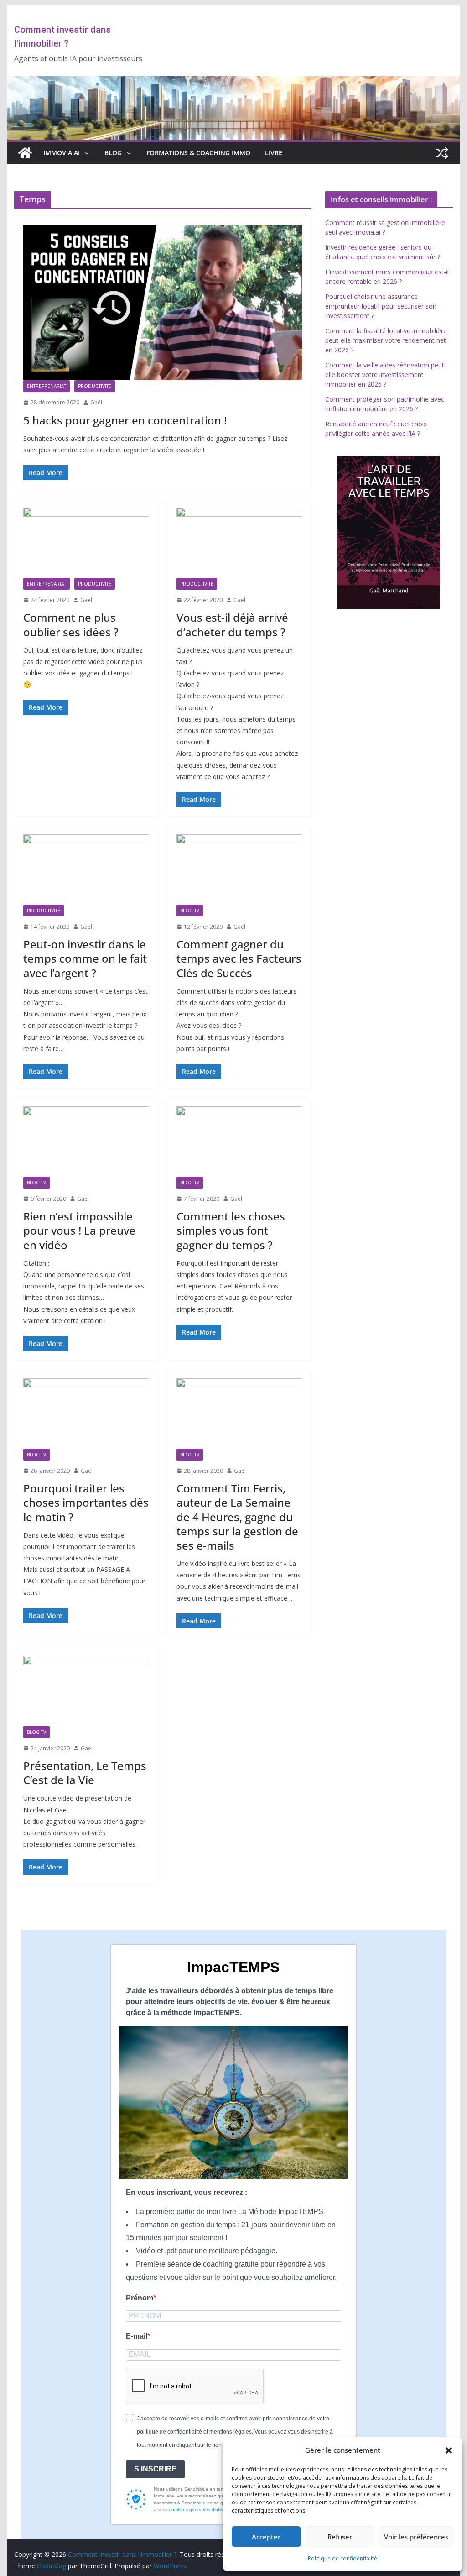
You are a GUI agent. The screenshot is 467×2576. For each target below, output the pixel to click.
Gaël (96, 402)
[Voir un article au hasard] (442, 153)
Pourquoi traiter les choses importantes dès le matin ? (86, 1502)
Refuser (340, 2537)
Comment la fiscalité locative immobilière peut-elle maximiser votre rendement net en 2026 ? (386, 340)
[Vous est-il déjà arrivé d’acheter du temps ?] (239, 542)
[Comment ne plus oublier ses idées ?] (86, 542)
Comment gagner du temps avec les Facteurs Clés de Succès (239, 958)
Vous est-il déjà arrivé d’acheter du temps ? (232, 624)
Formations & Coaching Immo (198, 153)
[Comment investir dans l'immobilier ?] (25, 153)
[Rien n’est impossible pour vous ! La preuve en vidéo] (86, 1141)
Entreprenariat (47, 386)
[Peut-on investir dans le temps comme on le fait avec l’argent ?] (86, 869)
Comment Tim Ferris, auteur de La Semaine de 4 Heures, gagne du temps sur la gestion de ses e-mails (237, 1517)
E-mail (137, 2336)
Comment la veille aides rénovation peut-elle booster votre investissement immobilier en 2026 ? (386, 374)
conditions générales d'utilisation (201, 2510)
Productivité (95, 386)
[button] (449, 2450)
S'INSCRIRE (155, 2469)
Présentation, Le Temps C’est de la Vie (85, 1773)
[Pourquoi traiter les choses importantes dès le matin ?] (86, 1413)
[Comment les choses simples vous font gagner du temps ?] (239, 1141)
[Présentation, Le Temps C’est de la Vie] (86, 1691)
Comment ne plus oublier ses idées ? (71, 624)
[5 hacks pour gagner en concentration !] (163, 303)
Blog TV (190, 911)
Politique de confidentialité (342, 2558)
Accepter (266, 2537)
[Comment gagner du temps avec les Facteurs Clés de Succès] (239, 869)
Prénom (140, 2298)
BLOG (113, 153)
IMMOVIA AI (62, 153)
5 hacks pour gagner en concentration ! (125, 420)
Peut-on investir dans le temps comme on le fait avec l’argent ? (85, 958)
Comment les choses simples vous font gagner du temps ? (231, 1230)
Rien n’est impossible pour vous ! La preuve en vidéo (79, 1230)
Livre (274, 153)
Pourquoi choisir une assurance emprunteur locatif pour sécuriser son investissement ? (381, 306)
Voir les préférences (416, 2537)
